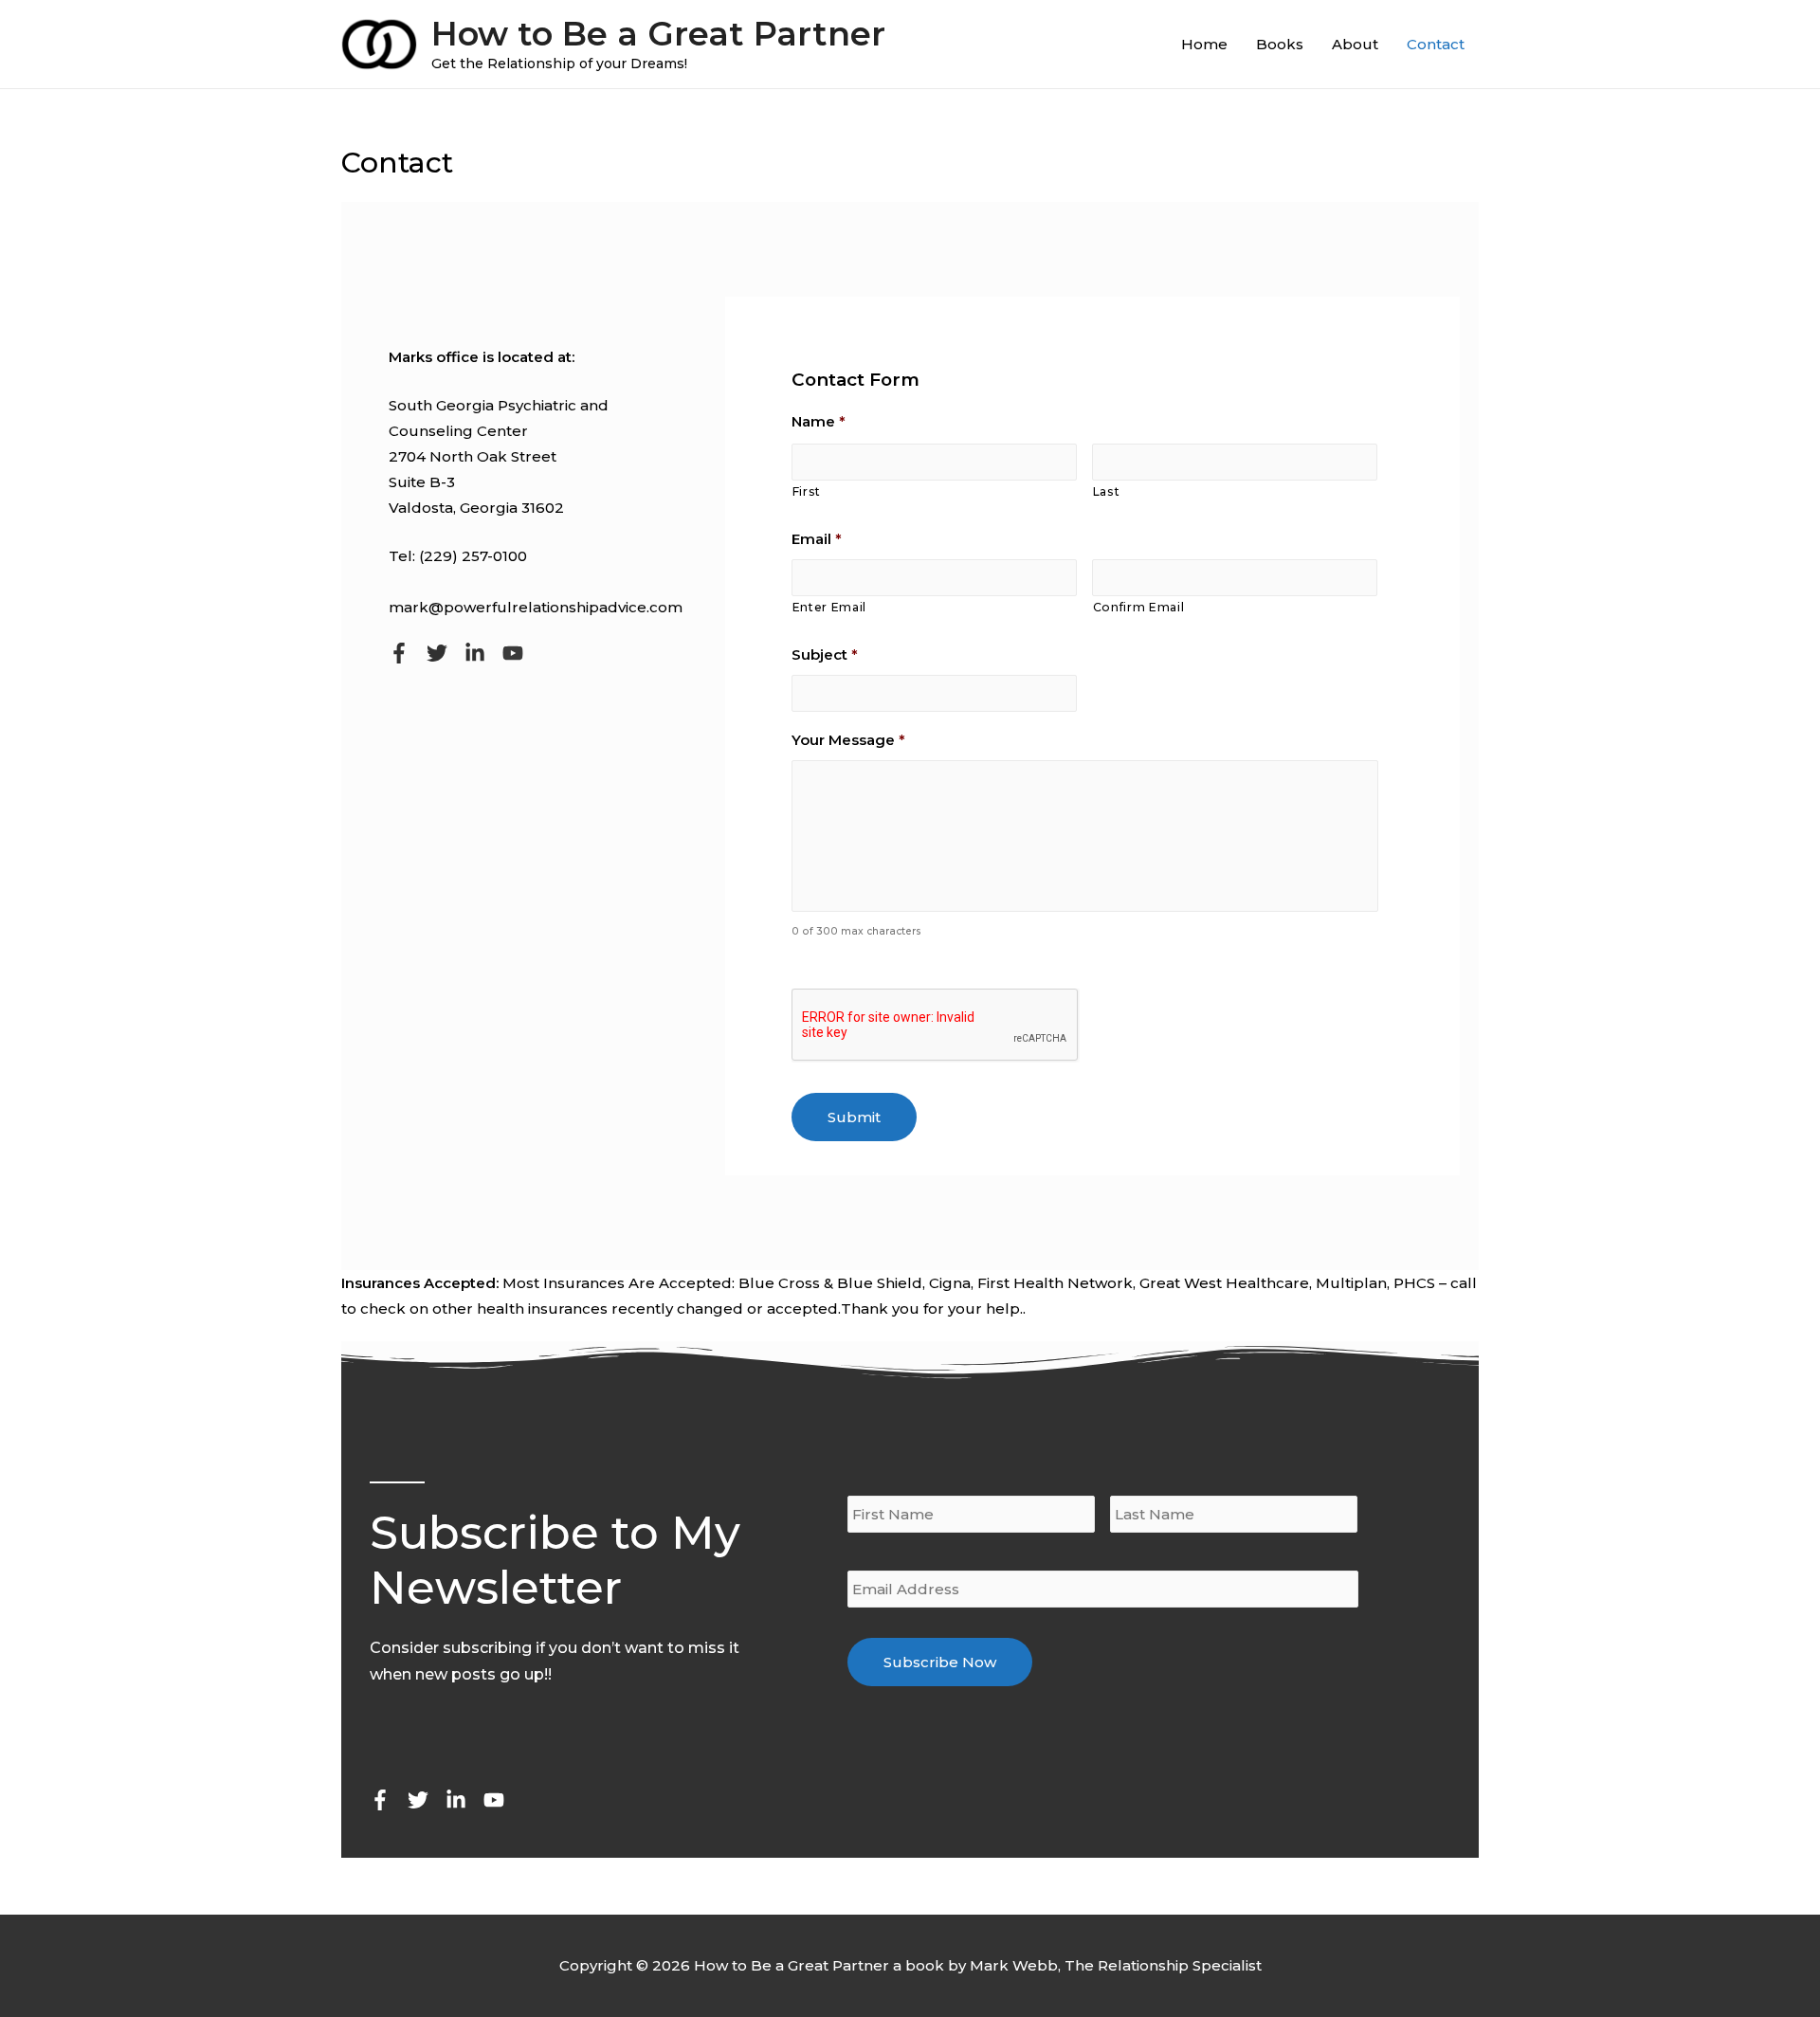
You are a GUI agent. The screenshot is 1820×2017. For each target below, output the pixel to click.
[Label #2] (437, 653)
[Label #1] (399, 653)
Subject (825, 654)
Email (817, 539)
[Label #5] (494, 1800)
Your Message (848, 740)
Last (1107, 491)
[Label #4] (475, 653)
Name (819, 421)
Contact (1436, 44)
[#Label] (513, 653)
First (807, 491)
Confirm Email (1139, 607)
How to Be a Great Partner (658, 34)
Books (1280, 44)
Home (1204, 44)
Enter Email (829, 607)
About (1355, 44)
